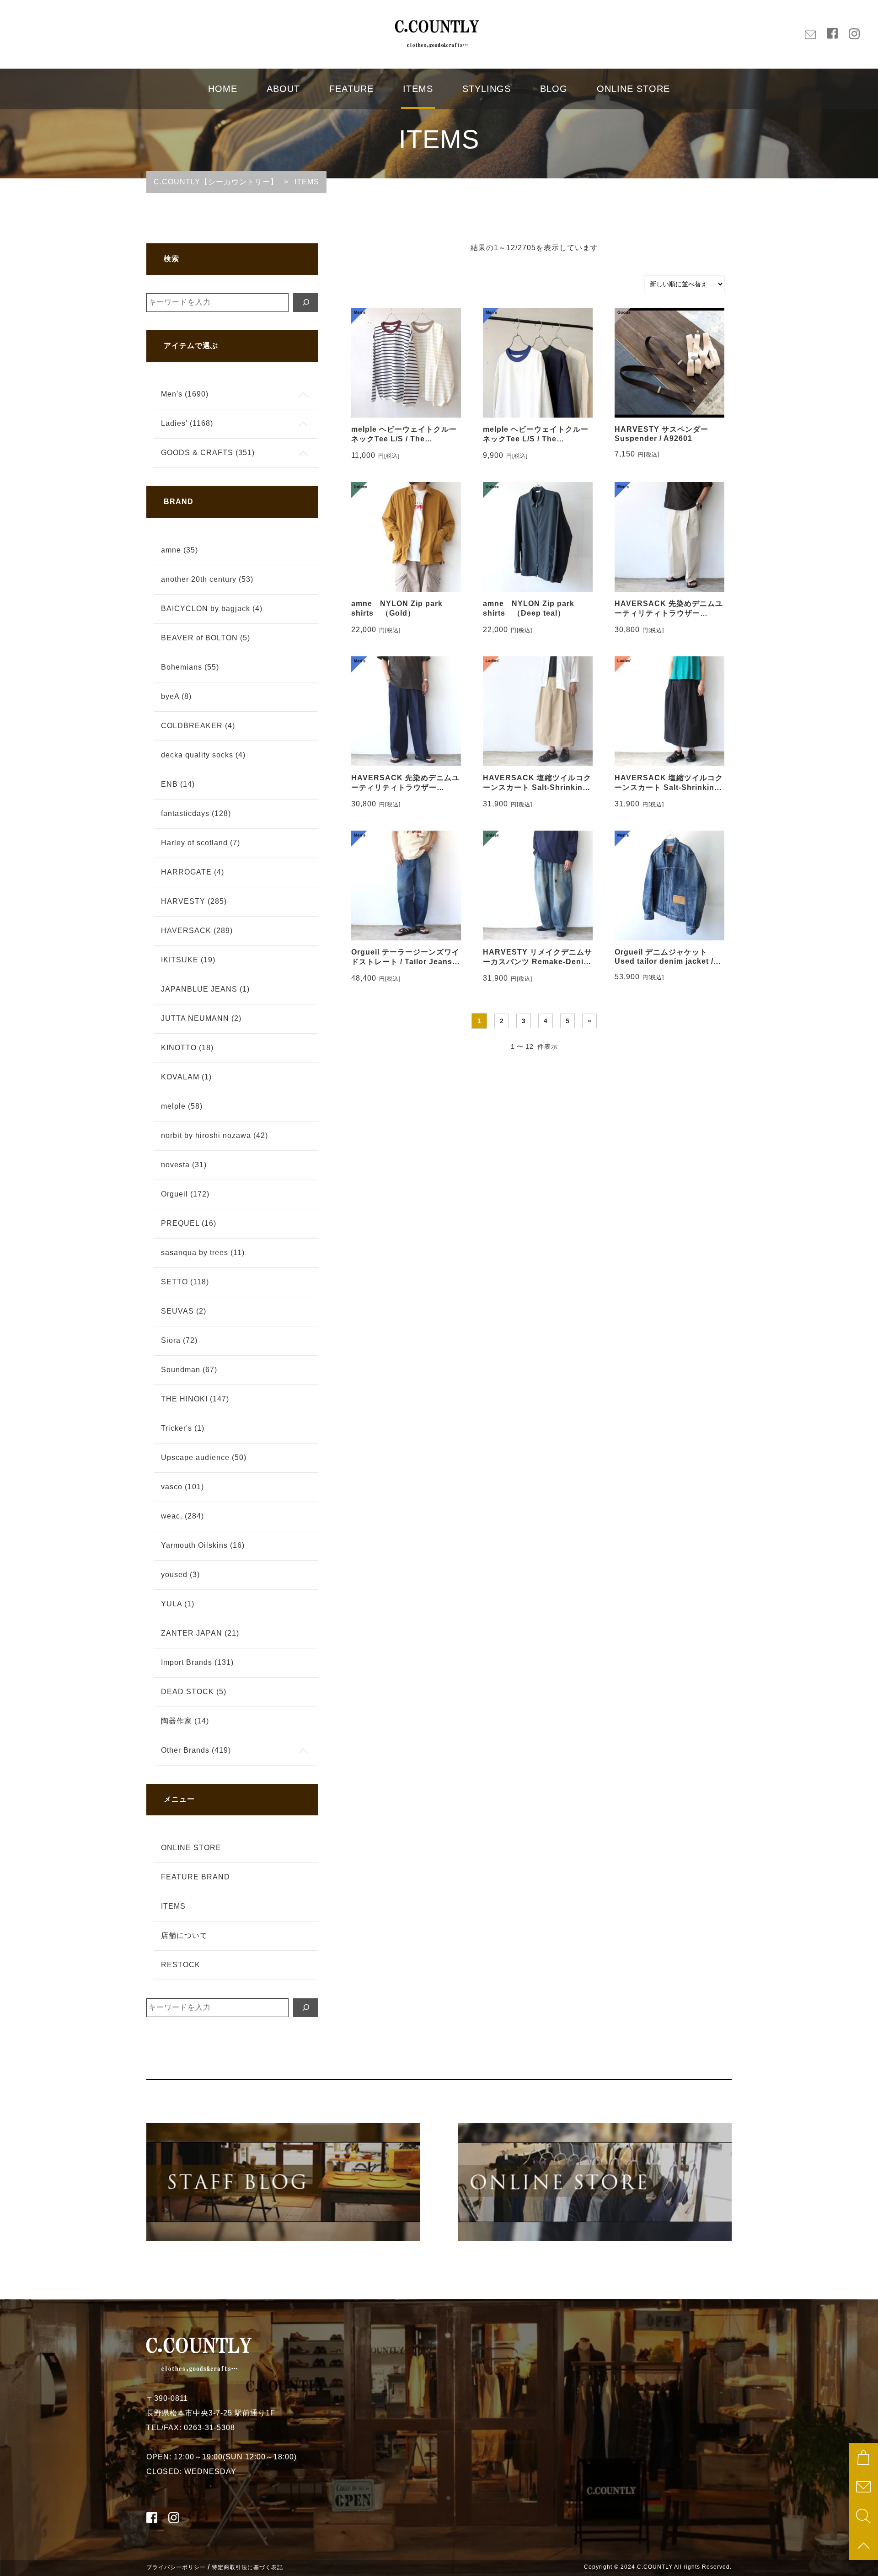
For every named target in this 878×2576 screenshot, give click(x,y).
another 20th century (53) (207, 579)
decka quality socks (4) (203, 755)
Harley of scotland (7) (201, 843)
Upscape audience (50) (204, 1457)
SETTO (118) (185, 1282)
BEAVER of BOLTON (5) (206, 638)
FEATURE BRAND (195, 1877)
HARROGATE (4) (193, 872)
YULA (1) (178, 1604)
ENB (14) (178, 784)
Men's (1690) (185, 394)
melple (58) (182, 1106)
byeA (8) (176, 696)
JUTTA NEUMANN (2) (201, 1018)
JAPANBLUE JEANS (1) (205, 989)
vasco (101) (182, 1487)
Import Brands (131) (197, 1662)
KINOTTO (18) (187, 1048)
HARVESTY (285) (194, 901)
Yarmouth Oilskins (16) (203, 1545)
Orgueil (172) (185, 1194)
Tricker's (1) (183, 1428)
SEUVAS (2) (184, 1311)
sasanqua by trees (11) (203, 1253)
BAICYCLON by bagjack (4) (212, 609)
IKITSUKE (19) (188, 960)
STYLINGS (487, 89)
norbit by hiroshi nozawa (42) (214, 1135)
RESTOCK (181, 1965)
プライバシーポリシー (176, 2567)
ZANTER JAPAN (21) (200, 1633)
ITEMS (418, 89)
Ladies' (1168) (187, 423)
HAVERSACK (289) (197, 931)
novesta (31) (184, 1165)
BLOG (554, 89)
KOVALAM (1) (186, 1077)
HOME (223, 89)
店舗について (184, 1935)
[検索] (306, 303)
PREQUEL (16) (189, 1223)
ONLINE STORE (633, 89)
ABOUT (283, 89)
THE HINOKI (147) (195, 1399)
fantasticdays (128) (196, 813)
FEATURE (351, 89)
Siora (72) (179, 1340)
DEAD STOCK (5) (194, 1692)
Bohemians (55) (190, 667)
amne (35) (179, 550)
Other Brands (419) (196, 1750)
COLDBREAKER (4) (198, 726)
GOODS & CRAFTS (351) (208, 453)
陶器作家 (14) (185, 1721)
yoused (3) (180, 1575)
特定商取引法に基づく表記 (247, 2567)
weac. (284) (182, 1516)
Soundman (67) (189, 1370)
